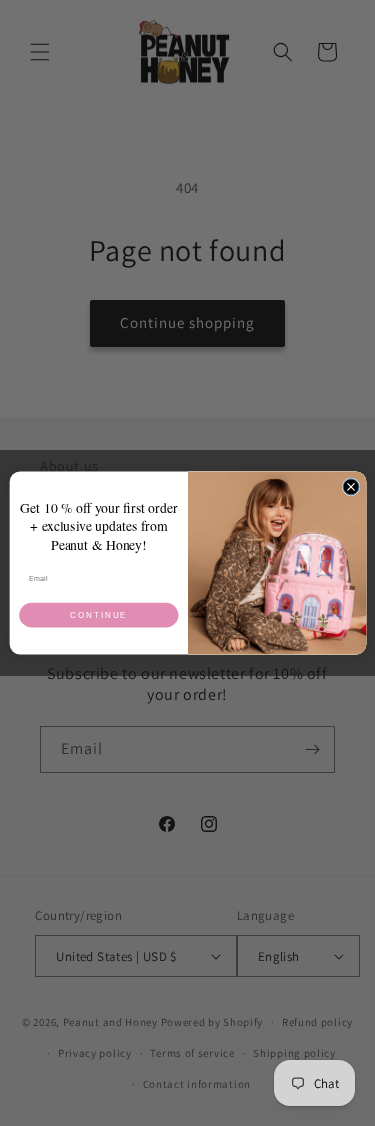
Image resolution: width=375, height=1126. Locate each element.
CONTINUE (99, 615)
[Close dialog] (351, 487)
